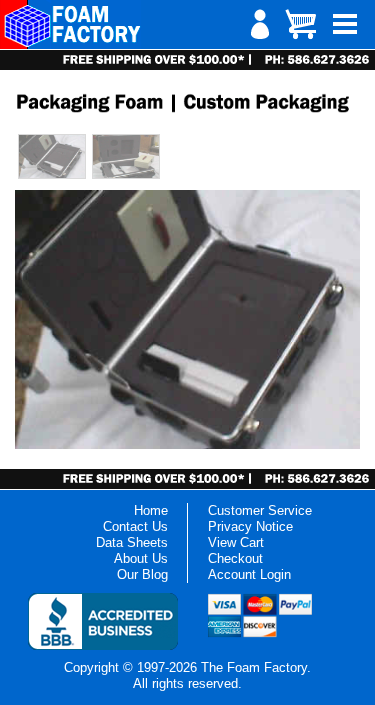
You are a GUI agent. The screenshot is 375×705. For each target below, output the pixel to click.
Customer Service (260, 510)
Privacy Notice (250, 526)
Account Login (249, 574)
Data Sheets (132, 542)
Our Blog (142, 574)
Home (151, 510)
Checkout (235, 558)
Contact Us (135, 526)
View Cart (236, 542)
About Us (141, 558)
